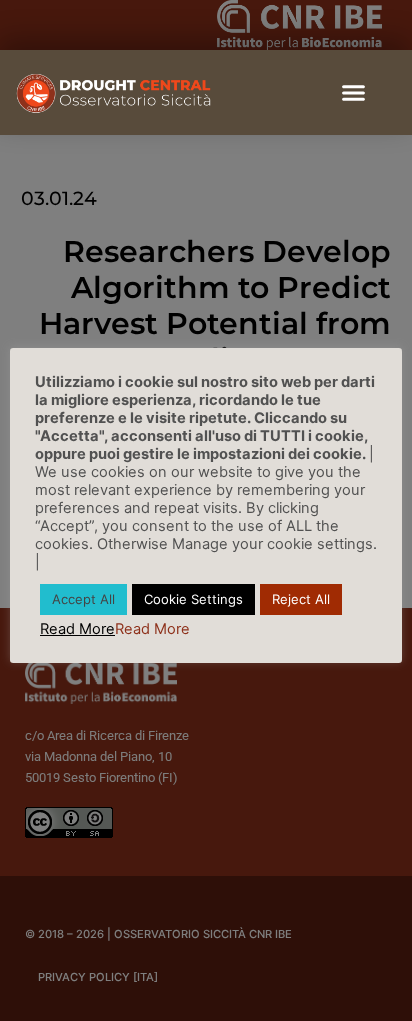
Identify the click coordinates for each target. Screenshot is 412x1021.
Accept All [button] (83, 599)
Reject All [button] (301, 599)
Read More (77, 629)
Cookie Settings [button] (193, 599)
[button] (354, 93)
